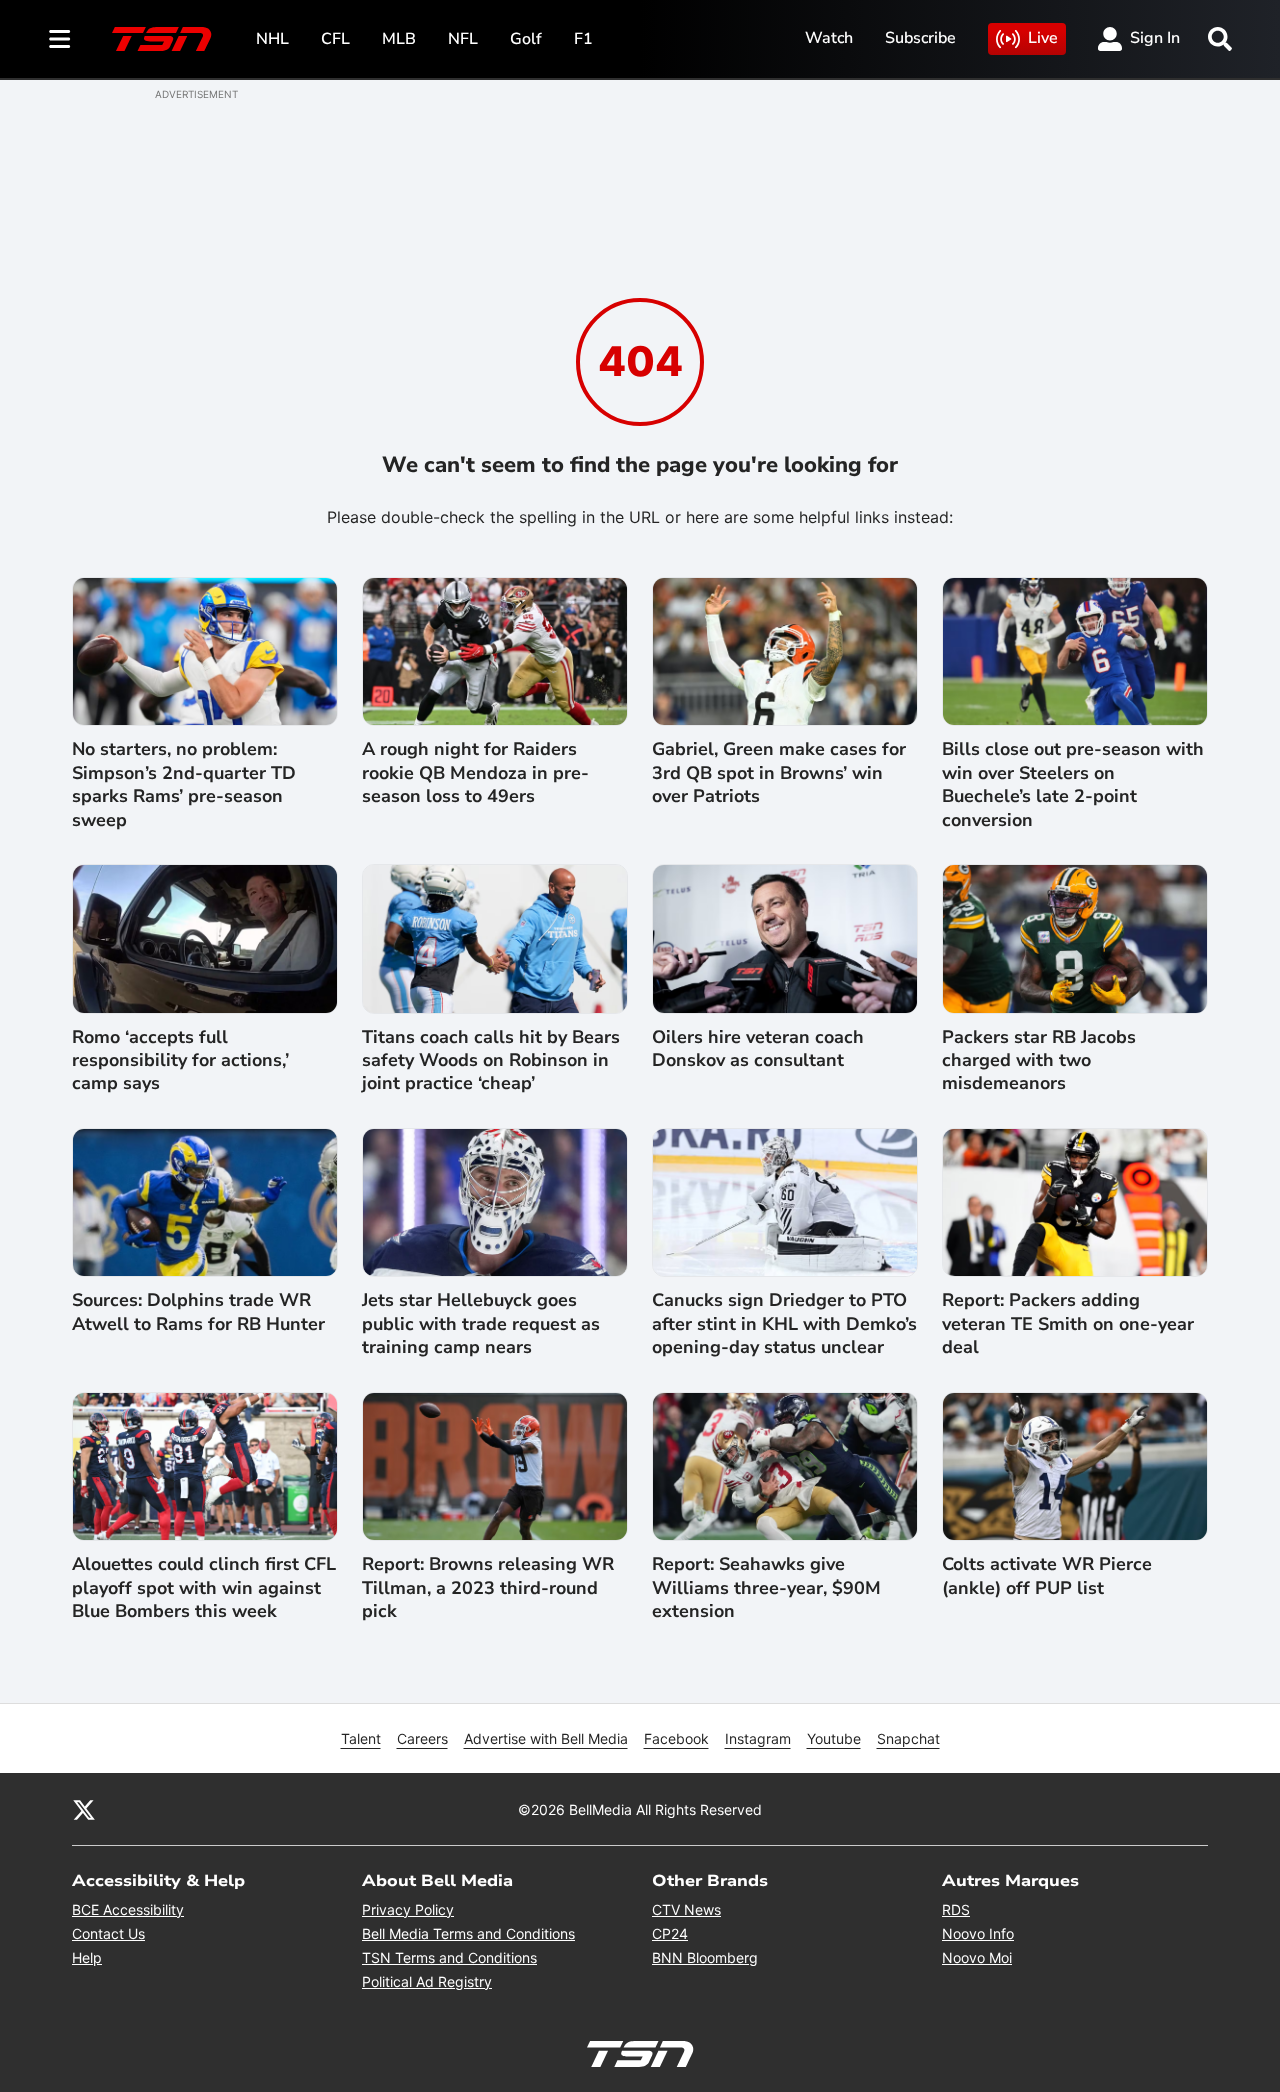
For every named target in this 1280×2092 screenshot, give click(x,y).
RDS (956, 1909)
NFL (463, 39)
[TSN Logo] (162, 39)
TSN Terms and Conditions (449, 1957)
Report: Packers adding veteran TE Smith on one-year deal (1068, 1324)
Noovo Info (978, 1933)
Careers (422, 1738)
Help (87, 1957)
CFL (335, 39)
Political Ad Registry (427, 1981)
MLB (399, 39)
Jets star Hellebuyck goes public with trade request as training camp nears (481, 1324)
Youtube (834, 1738)
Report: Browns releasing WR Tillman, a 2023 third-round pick (488, 1588)
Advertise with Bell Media (546, 1738)
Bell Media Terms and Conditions (468, 1933)
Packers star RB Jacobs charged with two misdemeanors (1039, 1061)
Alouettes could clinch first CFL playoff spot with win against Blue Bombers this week (204, 1588)
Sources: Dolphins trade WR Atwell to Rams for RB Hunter (198, 1312)
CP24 (670, 1933)
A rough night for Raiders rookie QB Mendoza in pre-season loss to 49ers (475, 773)
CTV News (686, 1909)
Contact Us (108, 1933)
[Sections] (60, 39)
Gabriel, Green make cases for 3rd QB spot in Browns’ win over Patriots (779, 773)
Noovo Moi (977, 1957)
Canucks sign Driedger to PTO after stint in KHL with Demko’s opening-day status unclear (784, 1324)
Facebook (676, 1738)
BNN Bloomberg (705, 1957)
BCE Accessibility (128, 1909)
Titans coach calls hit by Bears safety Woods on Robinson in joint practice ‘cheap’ (491, 1061)
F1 (583, 39)
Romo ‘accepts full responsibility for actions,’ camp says (180, 1061)
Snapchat (908, 1738)
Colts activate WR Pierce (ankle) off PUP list (1047, 1576)
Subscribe (920, 38)
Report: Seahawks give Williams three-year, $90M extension (766, 1588)
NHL (272, 39)
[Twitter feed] (84, 1809)
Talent (361, 1738)
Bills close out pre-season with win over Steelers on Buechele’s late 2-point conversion (1073, 784)
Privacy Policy (408, 1909)
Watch (829, 38)
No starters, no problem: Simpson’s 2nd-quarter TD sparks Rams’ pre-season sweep (184, 784)
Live (1043, 38)
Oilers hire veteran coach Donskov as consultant (758, 1049)
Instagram (758, 1738)
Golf (526, 39)
